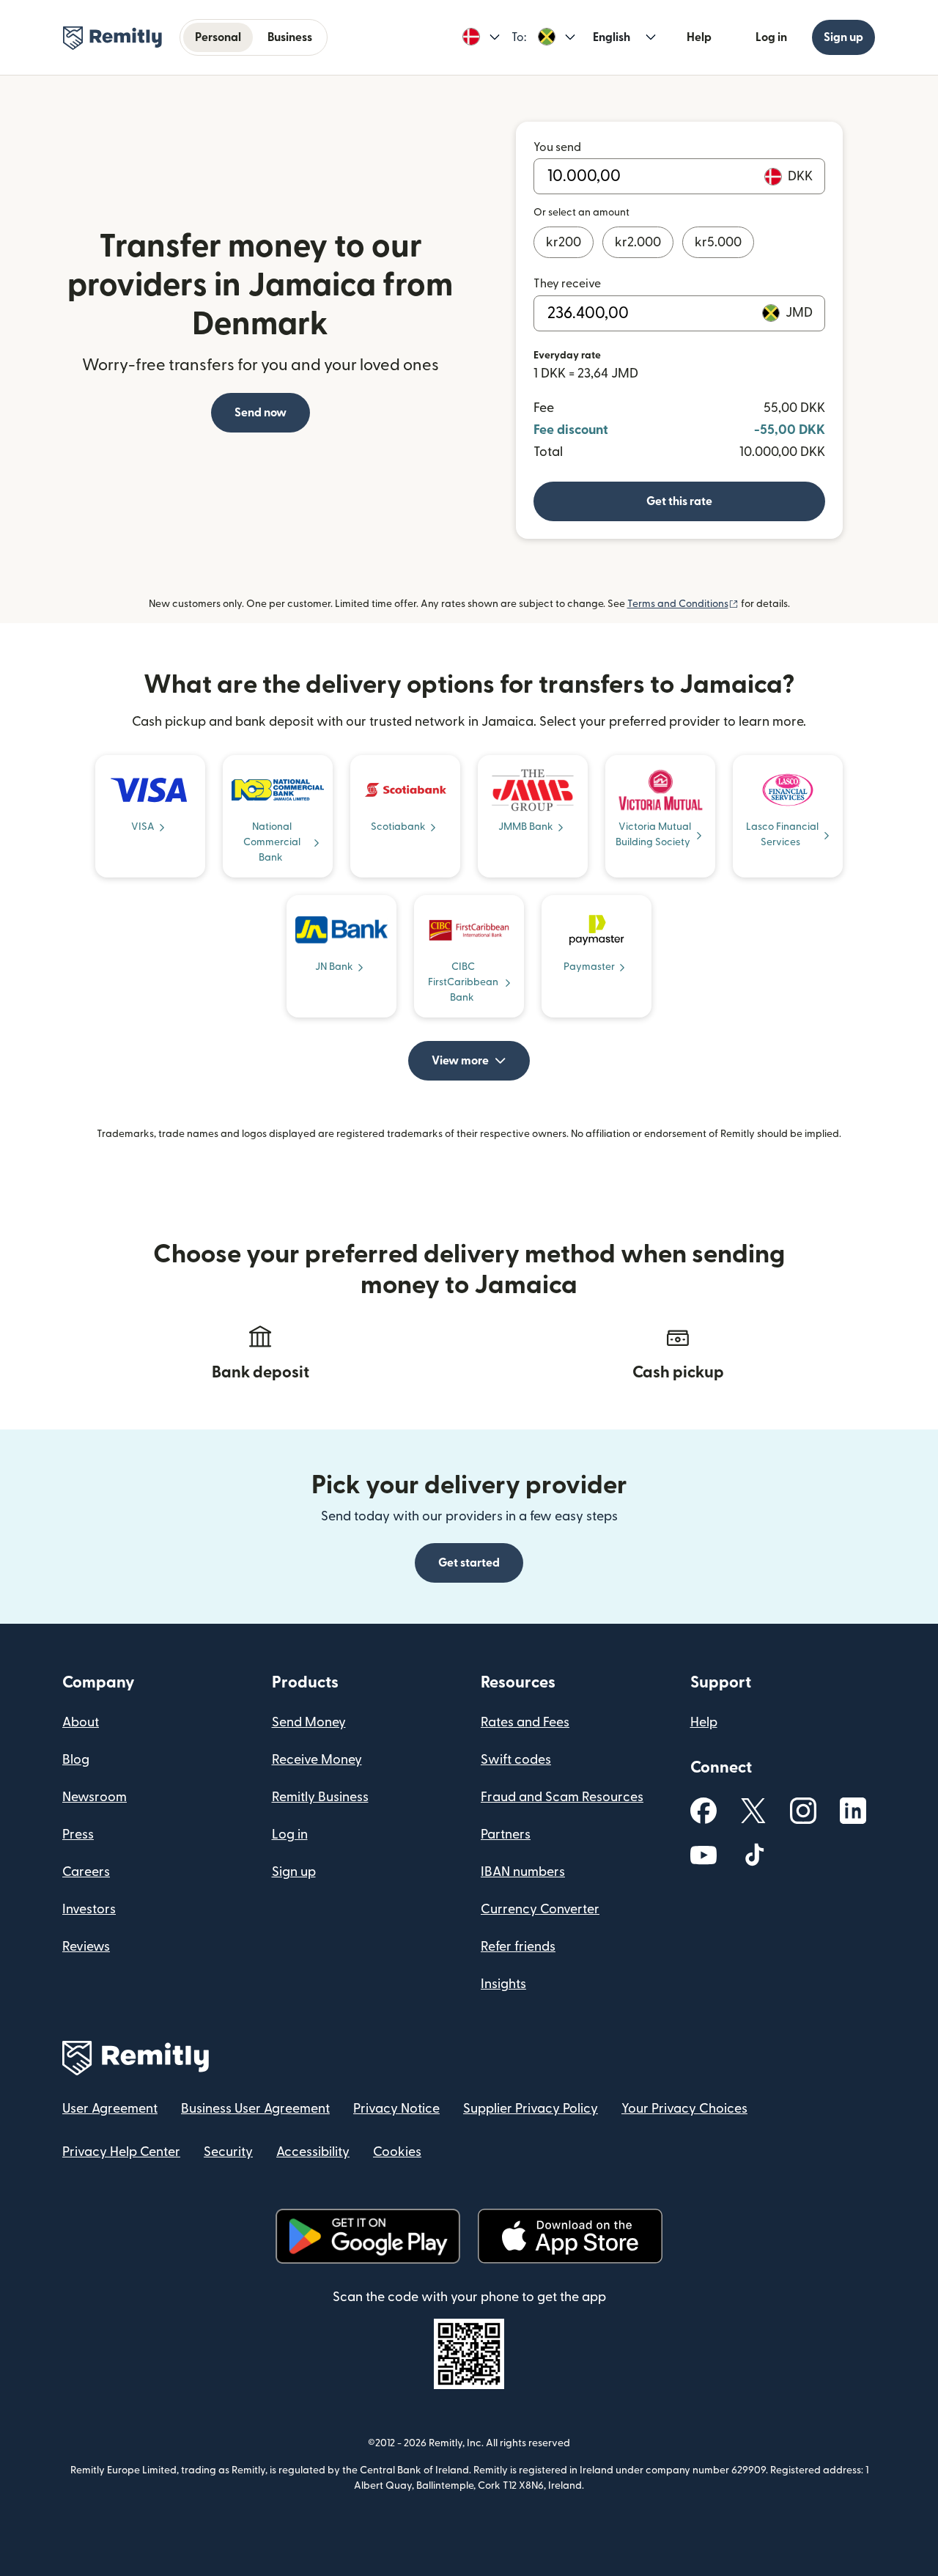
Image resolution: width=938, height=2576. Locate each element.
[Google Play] (368, 2236)
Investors (89, 1909)
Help (699, 37)
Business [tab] (290, 37)
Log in (771, 37)
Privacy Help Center (121, 2152)
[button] (481, 37)
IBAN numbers (523, 1872)
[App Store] (570, 2236)
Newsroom (95, 1797)
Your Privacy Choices (684, 2109)
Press (78, 1835)
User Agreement (110, 2109)
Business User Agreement (255, 2109)
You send (557, 147)
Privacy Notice (396, 2109)
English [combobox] (612, 37)
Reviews (86, 1947)
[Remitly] (112, 38)
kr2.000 (638, 242)
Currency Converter (540, 1909)
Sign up (843, 37)
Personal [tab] (218, 37)
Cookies (397, 2152)
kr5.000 (718, 242)
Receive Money (317, 1760)
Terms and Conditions (683, 604)
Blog (76, 1760)
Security (228, 2152)
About (81, 1722)
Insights (503, 1984)
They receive (567, 284)
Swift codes (516, 1760)
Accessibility (313, 2152)
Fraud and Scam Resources (562, 1797)
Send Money (309, 1722)
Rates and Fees (525, 1722)
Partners (506, 1835)
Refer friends (518, 1947)
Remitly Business (320, 1797)
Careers (86, 1872)
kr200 (564, 242)
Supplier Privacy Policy (531, 2109)
